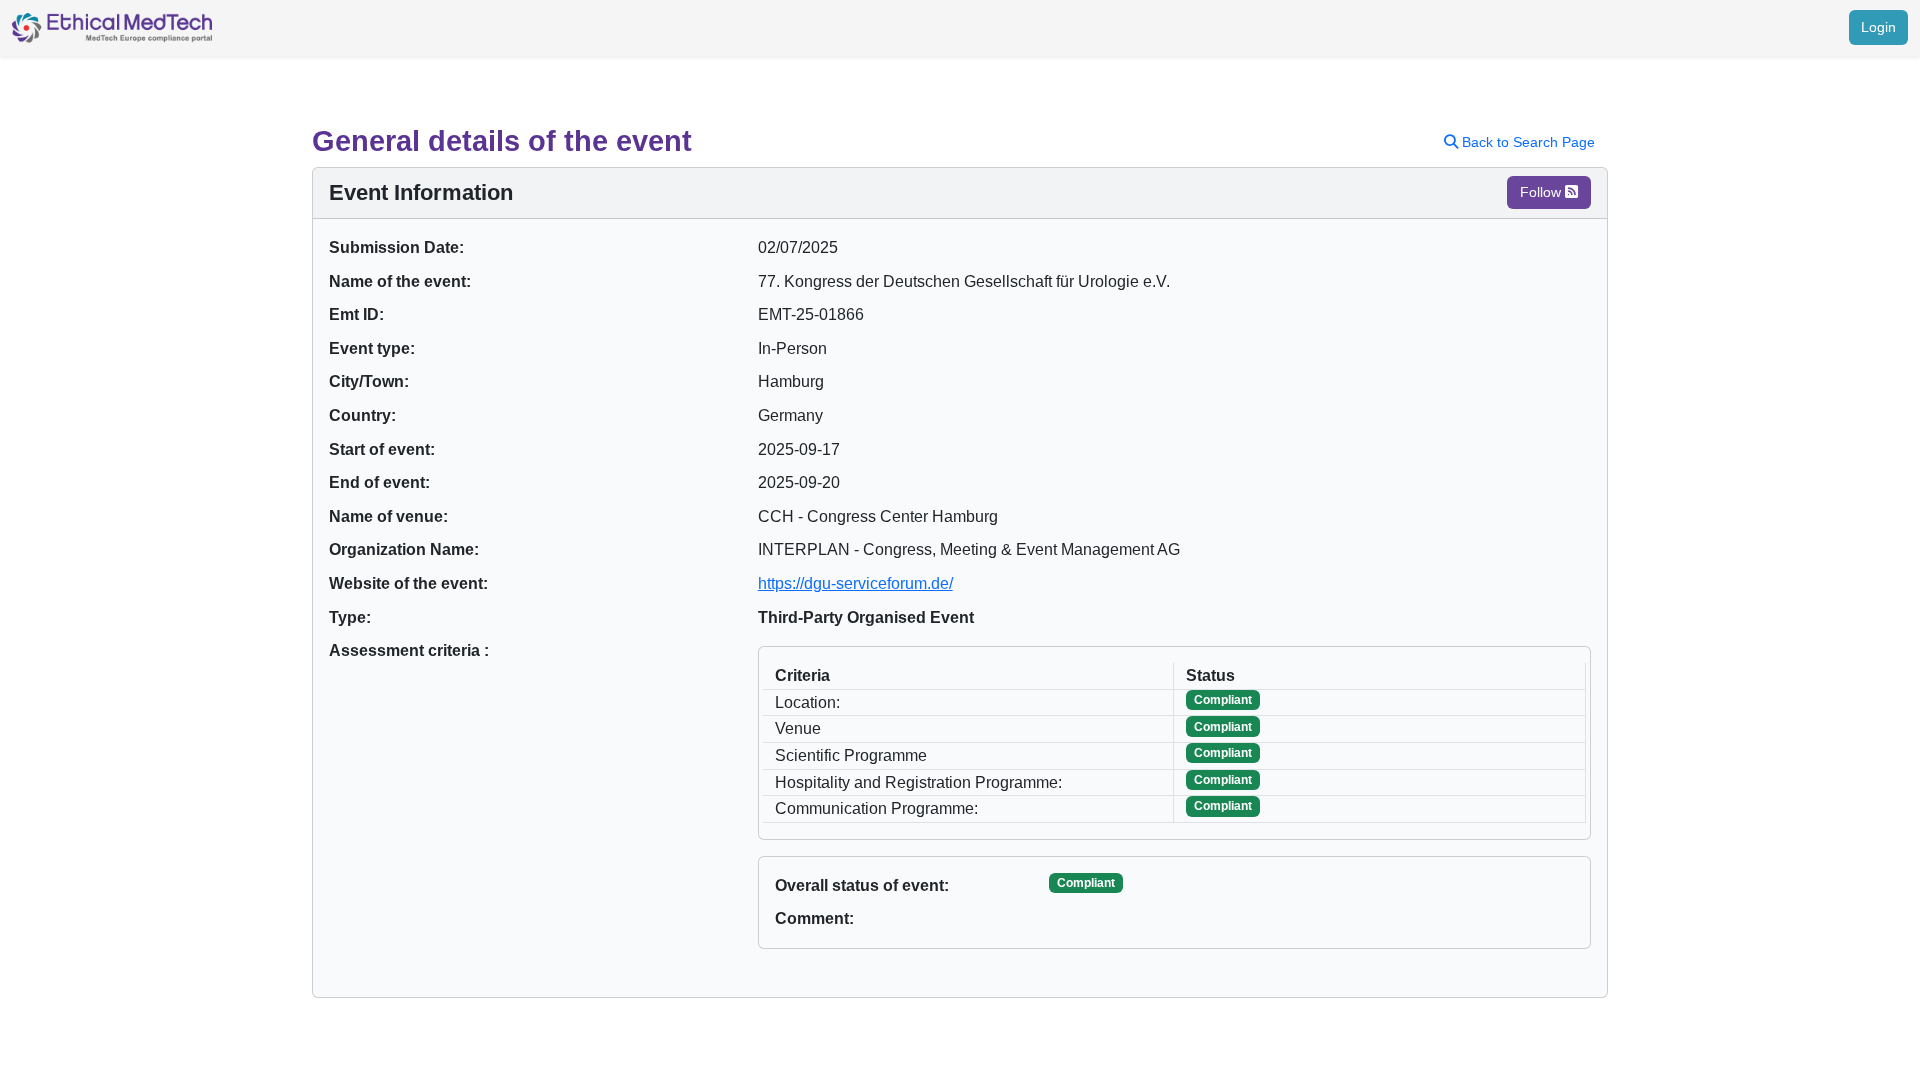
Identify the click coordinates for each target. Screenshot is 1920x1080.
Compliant (1086, 883)
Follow (1542, 192)
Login (1878, 27)
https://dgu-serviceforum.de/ (855, 583)
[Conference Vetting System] (112, 28)
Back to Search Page (1526, 142)
